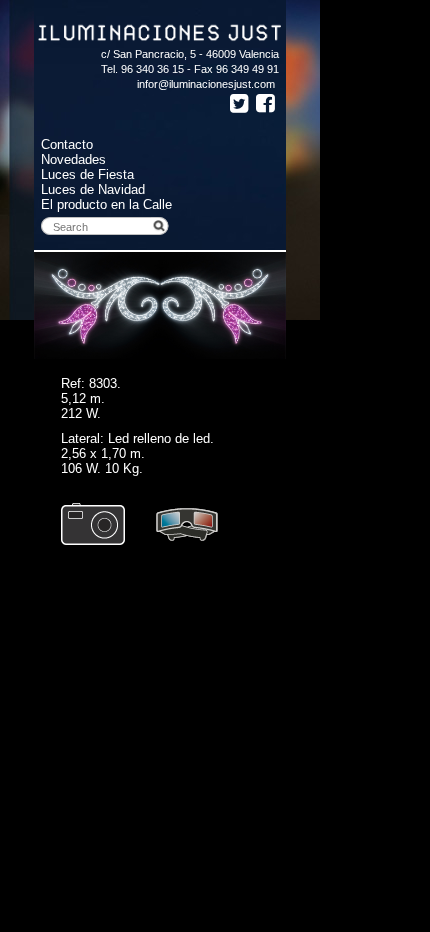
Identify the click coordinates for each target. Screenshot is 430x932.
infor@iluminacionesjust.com (206, 84)
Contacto (67, 144)
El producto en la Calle (106, 204)
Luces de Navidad (93, 189)
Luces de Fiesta (87, 174)
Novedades (73, 159)
